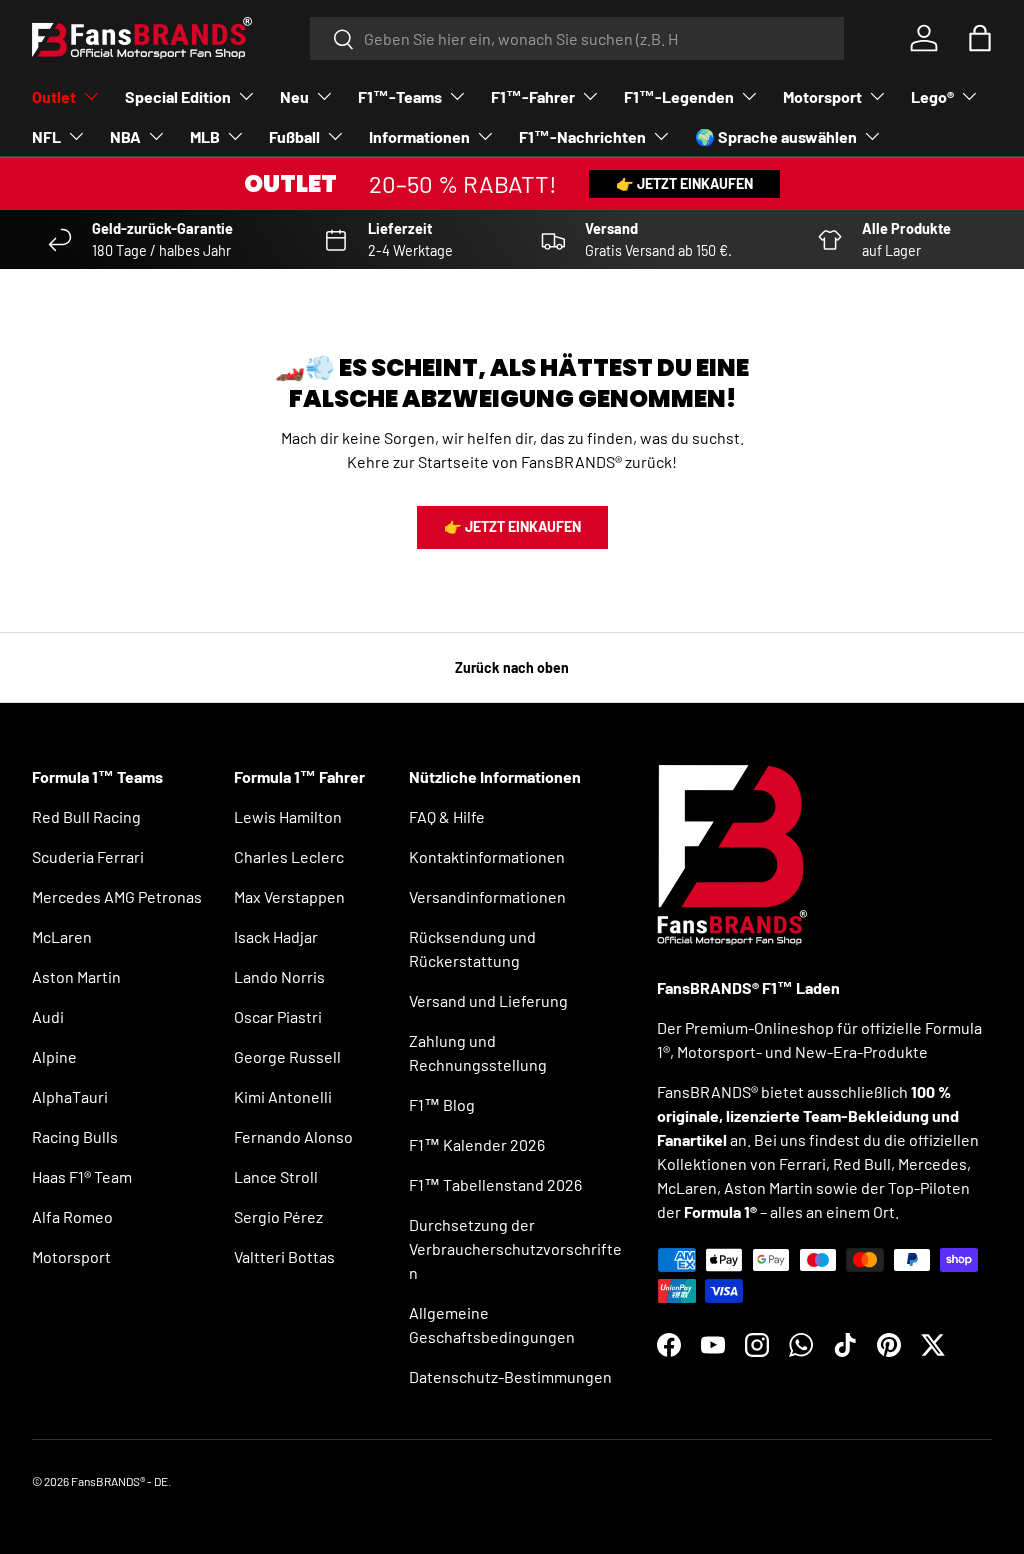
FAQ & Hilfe (447, 816)
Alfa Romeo (72, 1216)
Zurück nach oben (512, 667)
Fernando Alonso (293, 1136)
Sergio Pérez (278, 1216)
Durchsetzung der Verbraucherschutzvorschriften (515, 1248)
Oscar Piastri (278, 1016)
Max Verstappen (289, 896)
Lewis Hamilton (288, 816)
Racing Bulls (75, 1136)
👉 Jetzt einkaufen (684, 183)
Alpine (54, 1056)
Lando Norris (279, 976)
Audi (48, 1016)
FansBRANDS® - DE (119, 1481)
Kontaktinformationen (487, 856)
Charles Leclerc (289, 856)
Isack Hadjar (276, 936)
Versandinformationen (487, 896)
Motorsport (71, 1256)
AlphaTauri (70, 1096)
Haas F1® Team (82, 1176)
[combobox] (577, 38)
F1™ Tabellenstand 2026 (495, 1184)
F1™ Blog (442, 1104)
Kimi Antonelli (283, 1096)
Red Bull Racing (86, 816)
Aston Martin (76, 976)
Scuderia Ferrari (88, 856)
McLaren (62, 936)
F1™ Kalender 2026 (477, 1144)
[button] (980, 38)
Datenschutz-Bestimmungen (510, 1376)
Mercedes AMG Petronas (117, 896)
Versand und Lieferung (488, 1000)
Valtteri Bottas (284, 1256)
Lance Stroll (276, 1176)
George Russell (287, 1056)
